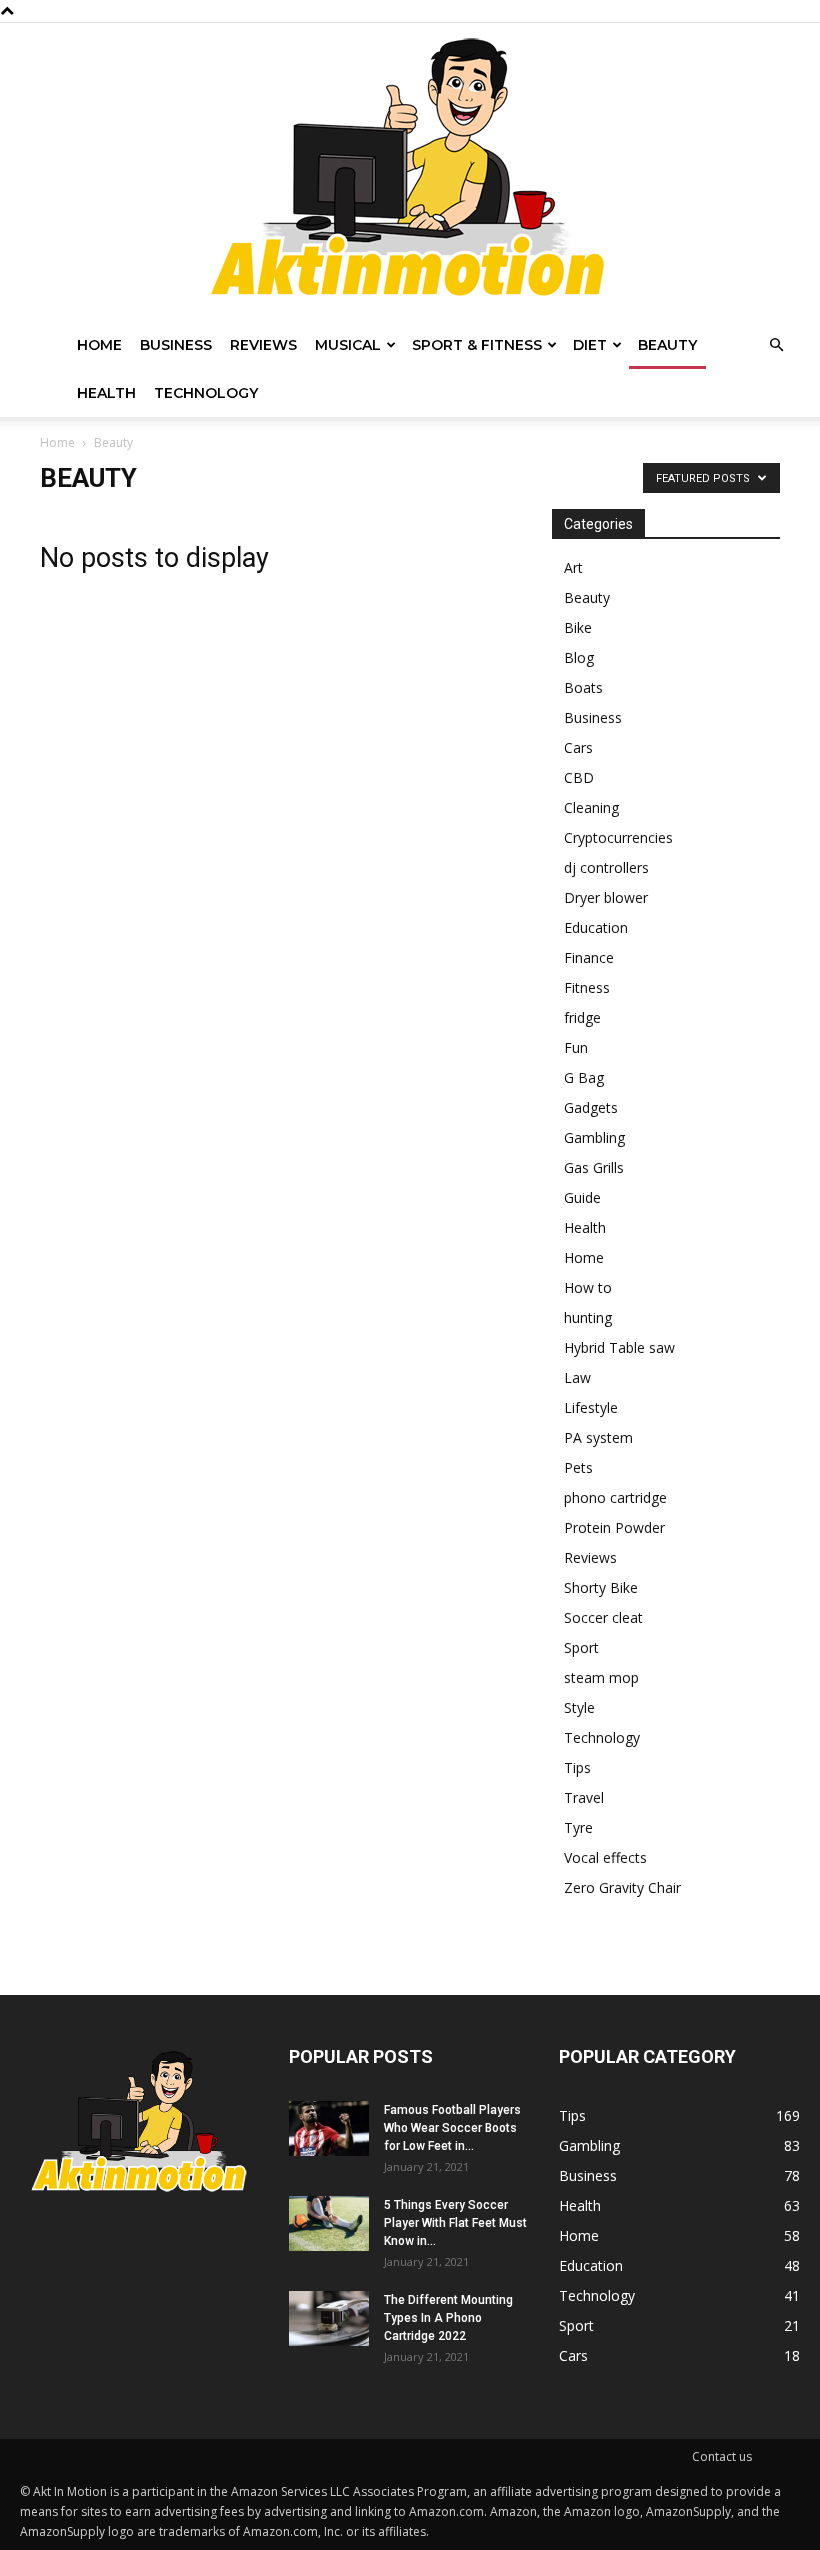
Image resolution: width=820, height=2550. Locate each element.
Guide (582, 1197)
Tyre (578, 1827)
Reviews (263, 345)
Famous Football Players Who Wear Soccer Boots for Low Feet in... (452, 2128)
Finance (589, 957)
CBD (579, 777)
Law (577, 1377)
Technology (206, 393)
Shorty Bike (601, 1587)
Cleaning (591, 807)
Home (99, 345)
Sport (581, 1647)
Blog (579, 657)
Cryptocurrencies (618, 837)
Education (596, 927)
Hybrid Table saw (619, 1347)
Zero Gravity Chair (622, 1887)
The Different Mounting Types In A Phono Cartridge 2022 (448, 2318)
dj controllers (606, 867)
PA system (598, 1437)
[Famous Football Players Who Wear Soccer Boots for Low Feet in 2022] (329, 2128)
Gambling (594, 1137)
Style (579, 1707)
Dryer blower (606, 897)
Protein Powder (614, 1527)
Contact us (722, 2456)
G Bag (584, 1077)
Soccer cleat (603, 1617)
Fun (576, 1047)
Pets (578, 1467)
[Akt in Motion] (410, 172)
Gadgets (591, 1107)
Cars (578, 747)
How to (588, 1287)
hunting (588, 1317)
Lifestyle (591, 1407)
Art (573, 567)
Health (106, 393)
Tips (577, 1767)
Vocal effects (605, 1857)
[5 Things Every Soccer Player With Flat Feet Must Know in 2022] (329, 2223)
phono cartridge (615, 1497)
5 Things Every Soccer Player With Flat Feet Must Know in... (455, 2223)
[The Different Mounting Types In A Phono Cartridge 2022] (329, 2318)
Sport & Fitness (477, 345)
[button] (776, 345)
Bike (578, 627)
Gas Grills (594, 1167)
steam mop (601, 1677)
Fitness (587, 987)
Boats (583, 687)
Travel (584, 1797)
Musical (348, 345)
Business (176, 345)
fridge (582, 1017)
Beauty (667, 345)
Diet (590, 345)
